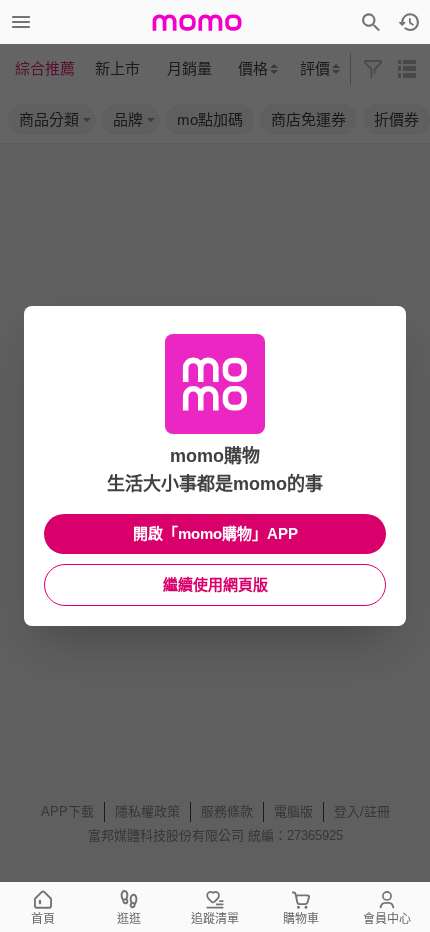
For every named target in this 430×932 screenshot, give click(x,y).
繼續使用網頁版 (215, 584)
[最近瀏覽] (409, 22)
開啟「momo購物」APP (215, 533)
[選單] (21, 22)
